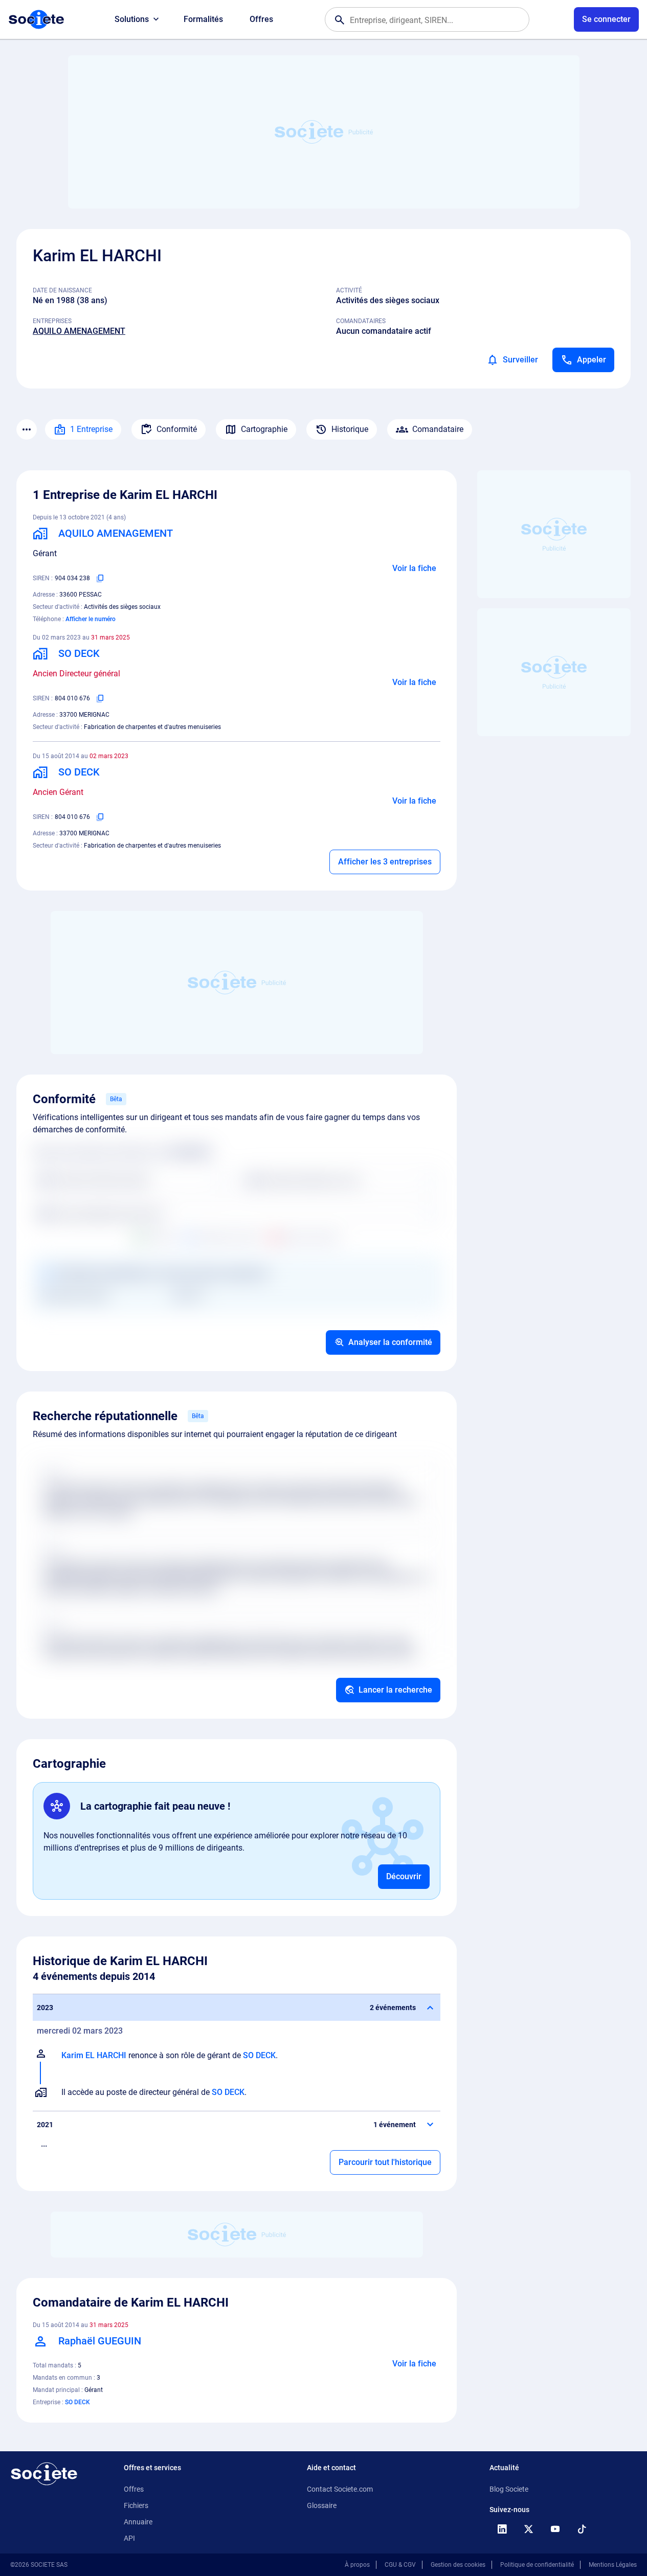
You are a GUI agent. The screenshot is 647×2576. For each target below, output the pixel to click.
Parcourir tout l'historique (385, 2162)
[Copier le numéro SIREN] (100, 578)
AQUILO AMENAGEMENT (79, 331)
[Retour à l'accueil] (44, 2474)
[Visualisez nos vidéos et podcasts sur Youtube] (555, 2529)
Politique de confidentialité (537, 2565)
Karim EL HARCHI (94, 2055)
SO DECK (259, 2055)
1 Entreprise (91, 429)
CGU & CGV (400, 2565)
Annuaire (138, 2522)
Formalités (203, 19)
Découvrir (404, 1876)
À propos (357, 2565)
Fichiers (136, 2505)
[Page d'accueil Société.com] (36, 19)
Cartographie (264, 429)
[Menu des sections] (27, 429)
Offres (261, 19)
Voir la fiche (414, 568)
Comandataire (438, 429)
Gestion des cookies (458, 2565)
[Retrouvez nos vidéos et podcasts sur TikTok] (582, 2529)
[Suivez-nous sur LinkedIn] (502, 2529)
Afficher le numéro (91, 619)
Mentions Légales (613, 2565)
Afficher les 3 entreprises (385, 862)
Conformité (177, 429)
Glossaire (322, 2505)
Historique (350, 429)
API (129, 2538)
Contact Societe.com (340, 2489)
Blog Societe (509, 2489)
